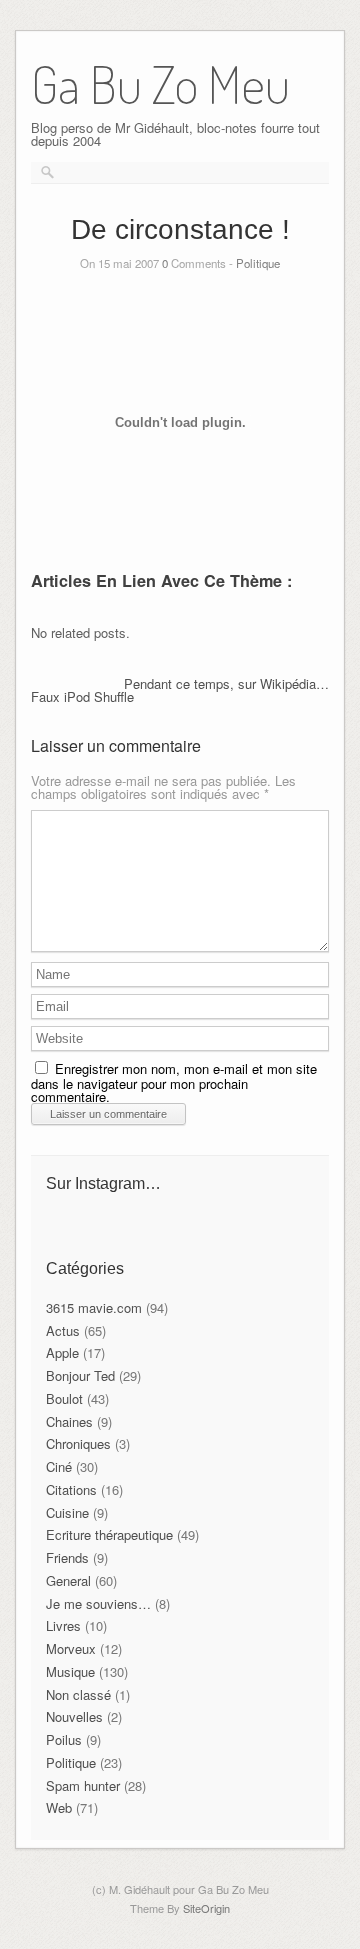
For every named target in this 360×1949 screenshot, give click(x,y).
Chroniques (78, 1443)
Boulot (64, 1398)
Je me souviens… (98, 1603)
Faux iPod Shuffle (82, 696)
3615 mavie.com (94, 1307)
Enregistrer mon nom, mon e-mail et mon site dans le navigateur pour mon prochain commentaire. (174, 1082)
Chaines (69, 1421)
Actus (63, 1330)
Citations (71, 1489)
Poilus (64, 1739)
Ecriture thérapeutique (109, 1534)
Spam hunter (83, 1785)
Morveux (71, 1648)
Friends (67, 1557)
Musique (70, 1671)
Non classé (78, 1694)
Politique (258, 263)
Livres (63, 1625)
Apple (62, 1352)
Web (59, 1807)
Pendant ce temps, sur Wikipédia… (226, 683)
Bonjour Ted (80, 1375)
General (68, 1580)
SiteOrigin (206, 1908)
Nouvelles (74, 1716)
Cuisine (67, 1512)
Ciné (59, 1466)
